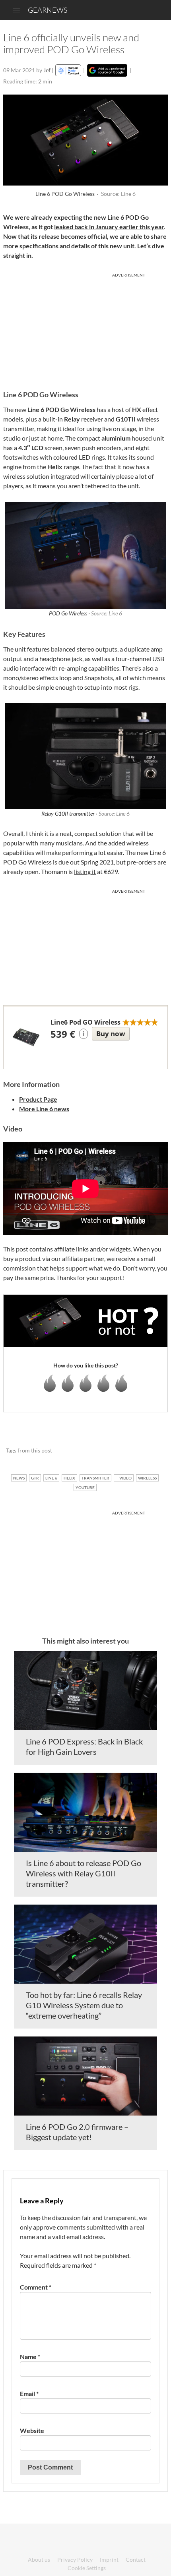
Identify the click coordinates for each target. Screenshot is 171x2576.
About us (39, 2560)
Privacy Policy (75, 2560)
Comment (36, 2287)
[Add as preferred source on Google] (107, 70)
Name (30, 2356)
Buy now (111, 1034)
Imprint (109, 2560)
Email (29, 2393)
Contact (136, 2560)
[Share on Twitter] (151, 1451)
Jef (47, 70)
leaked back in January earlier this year (109, 227)
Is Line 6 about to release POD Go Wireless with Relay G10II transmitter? (84, 1873)
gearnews (48, 10)
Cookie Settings (87, 2568)
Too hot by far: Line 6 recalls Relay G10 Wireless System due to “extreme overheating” (84, 2005)
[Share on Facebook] (121, 1451)
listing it (85, 871)
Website (32, 2430)
